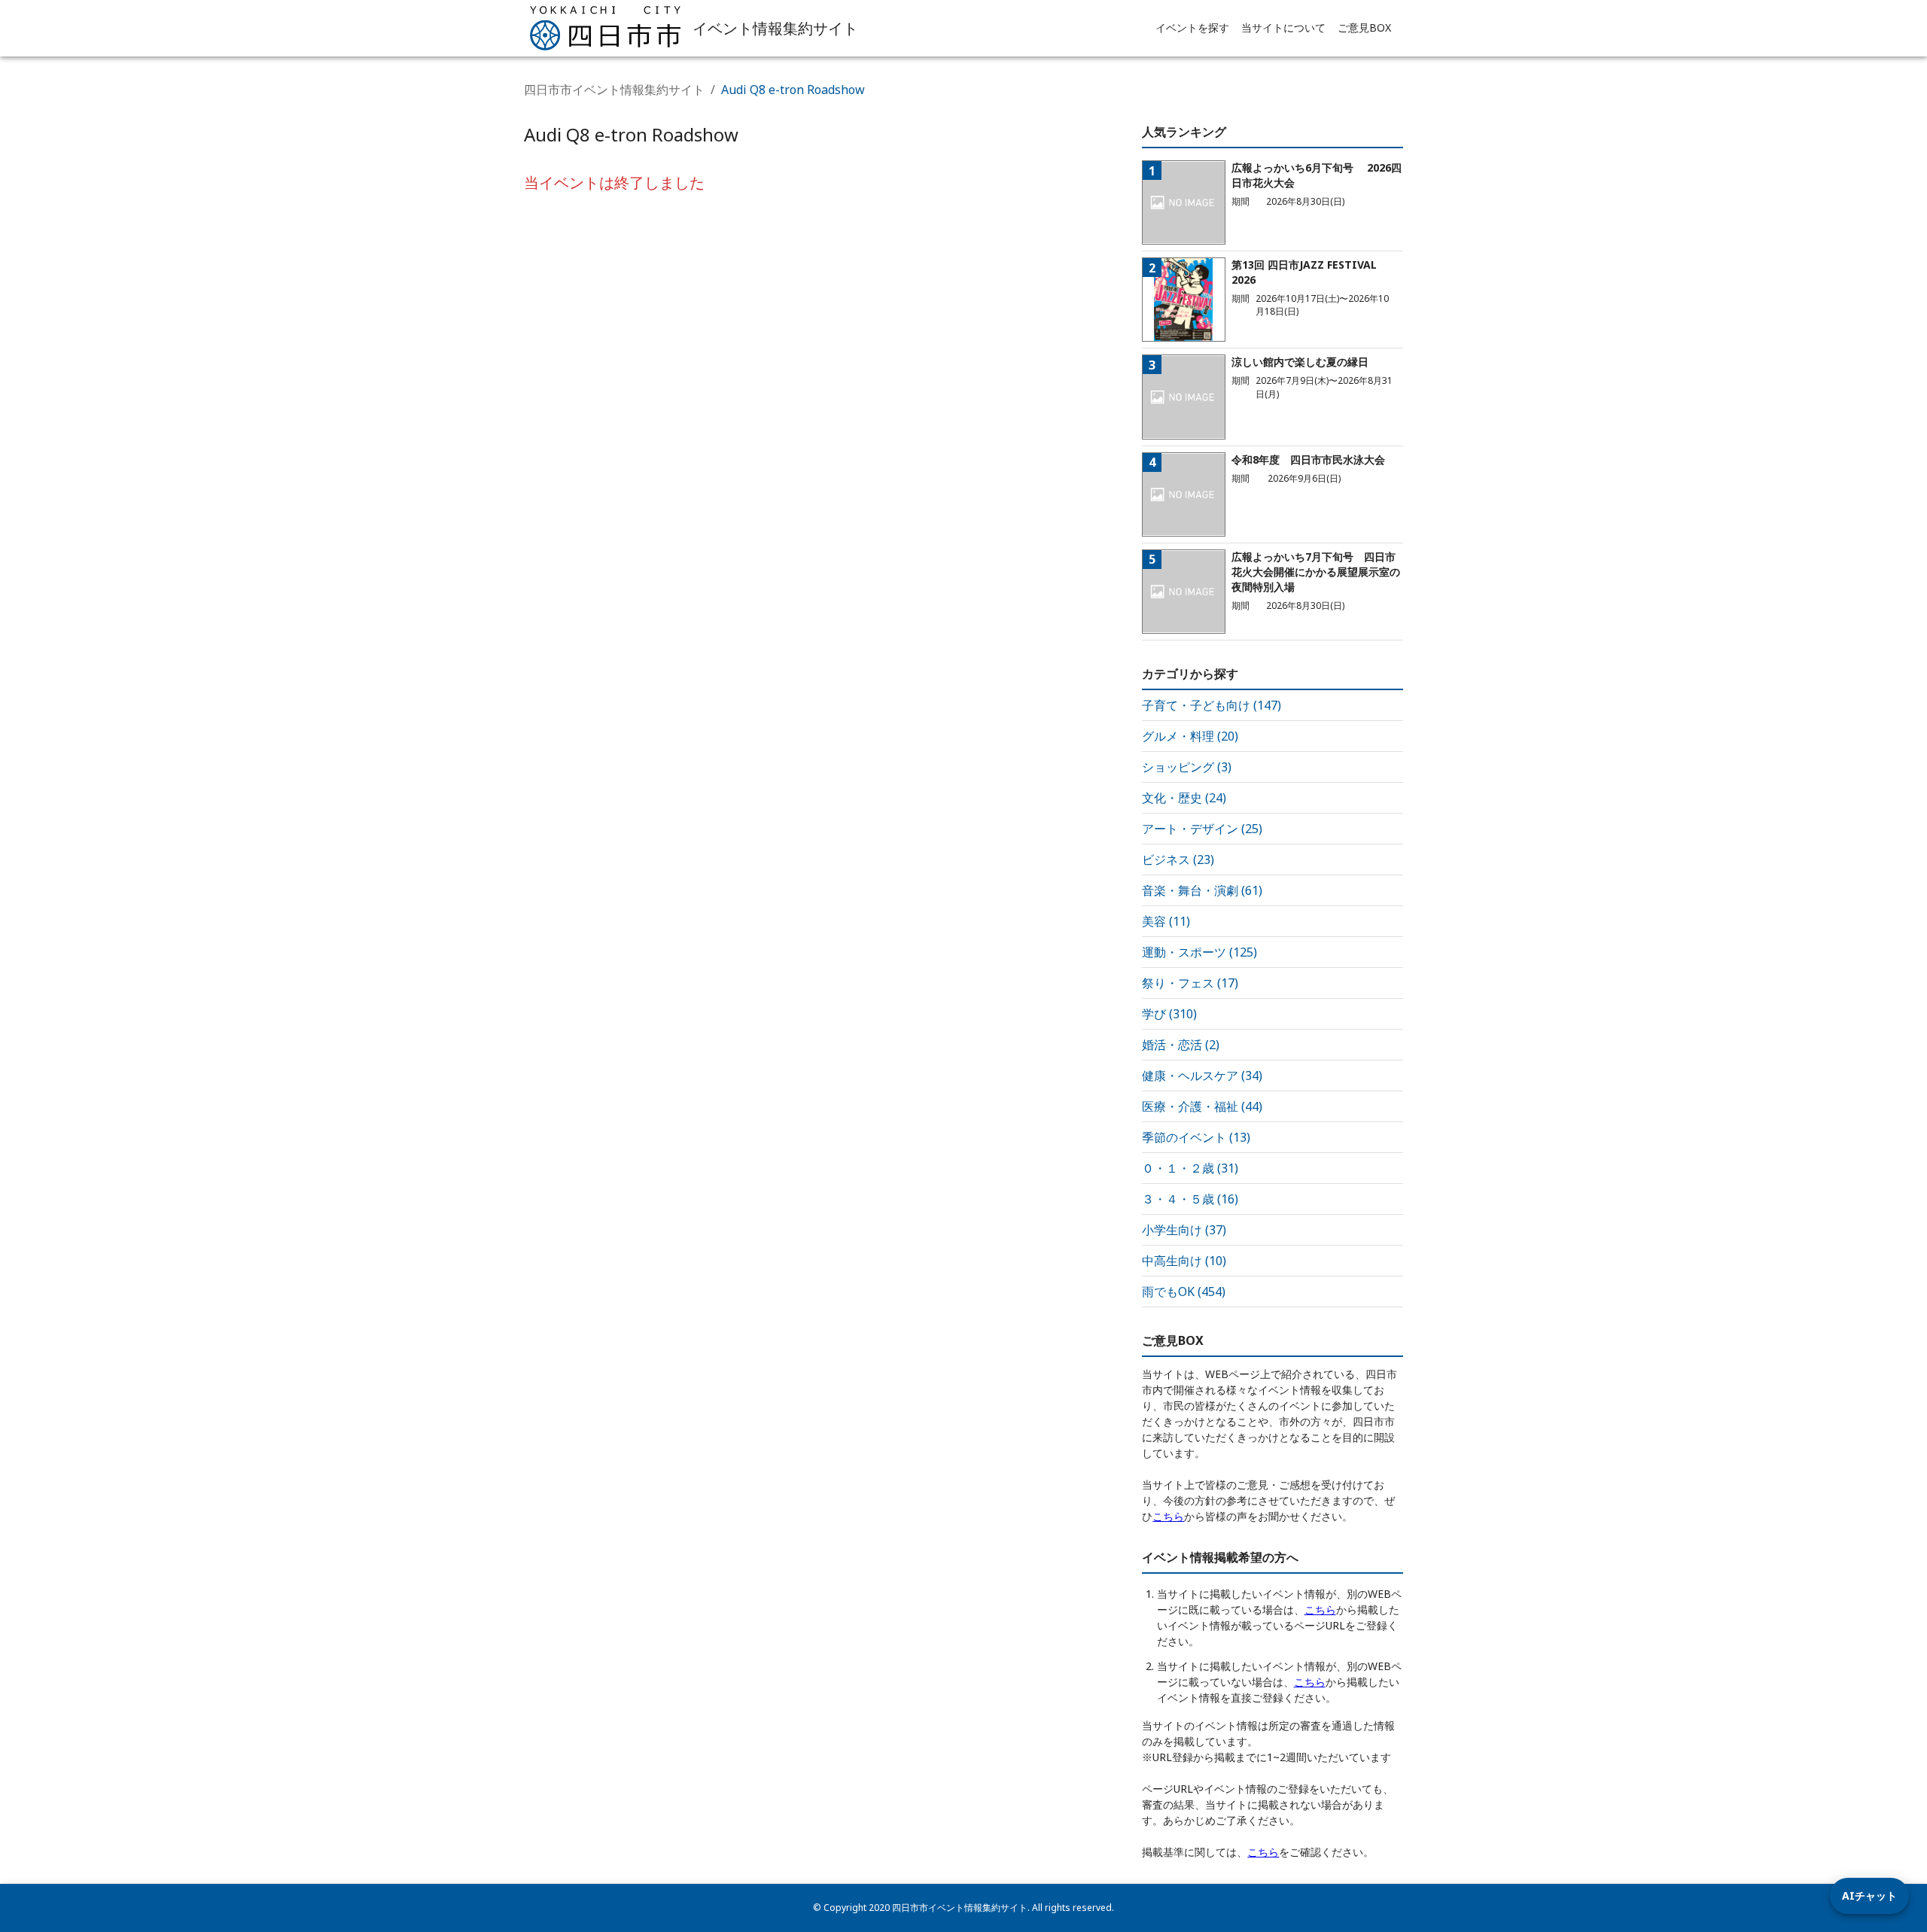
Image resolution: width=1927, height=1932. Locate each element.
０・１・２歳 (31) (1190, 1168)
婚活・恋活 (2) (1181, 1045)
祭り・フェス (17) (1190, 983)
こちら (1168, 1516)
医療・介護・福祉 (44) (1202, 1106)
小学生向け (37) (1184, 1230)
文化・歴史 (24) (1184, 798)
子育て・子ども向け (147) (1212, 705)
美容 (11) (1166, 921)
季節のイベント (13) (1196, 1137)
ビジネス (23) (1178, 860)
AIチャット (1869, 1895)
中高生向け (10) (1184, 1261)
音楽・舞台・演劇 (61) (1202, 890)
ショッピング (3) (1187, 767)
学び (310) (1169, 1014)
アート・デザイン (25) (1202, 829)
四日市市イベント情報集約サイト (614, 90)
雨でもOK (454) (1184, 1292)
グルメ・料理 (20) (1190, 736)
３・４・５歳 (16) (1190, 1199)
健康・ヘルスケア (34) (1202, 1076)
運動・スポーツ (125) (1199, 952)
